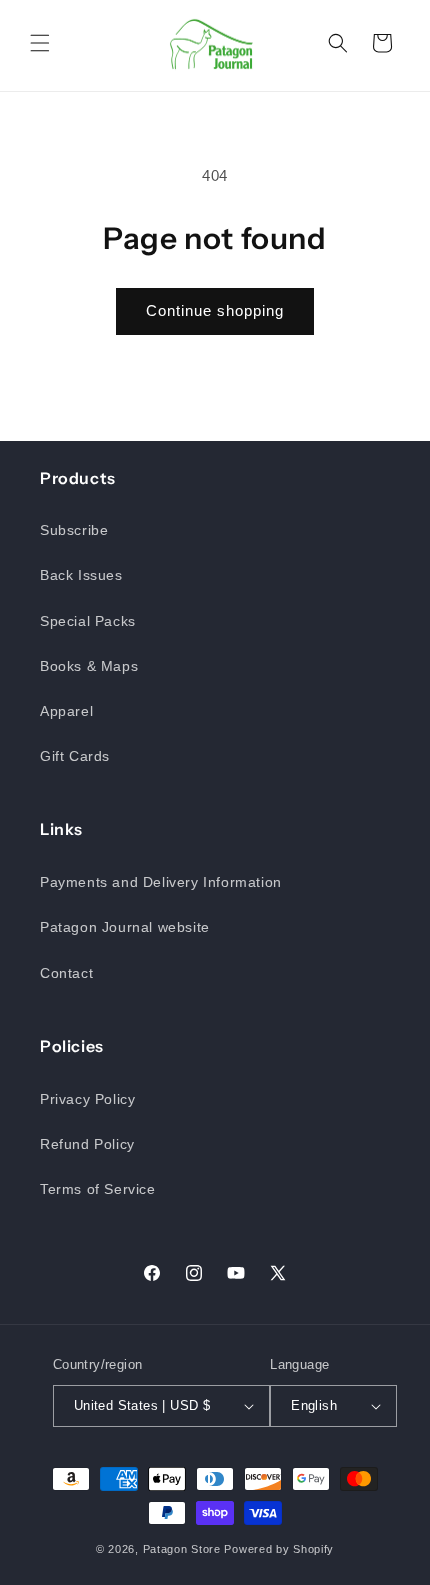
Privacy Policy (87, 1099)
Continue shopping (215, 310)
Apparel (66, 711)
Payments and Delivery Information (161, 882)
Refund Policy (87, 1144)
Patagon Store (182, 1549)
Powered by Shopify (279, 1549)
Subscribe (74, 530)
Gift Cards (75, 756)
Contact (66, 973)
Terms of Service (98, 1189)
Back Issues (81, 575)
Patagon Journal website (125, 927)
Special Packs (88, 621)
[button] (40, 43)
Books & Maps (89, 666)
